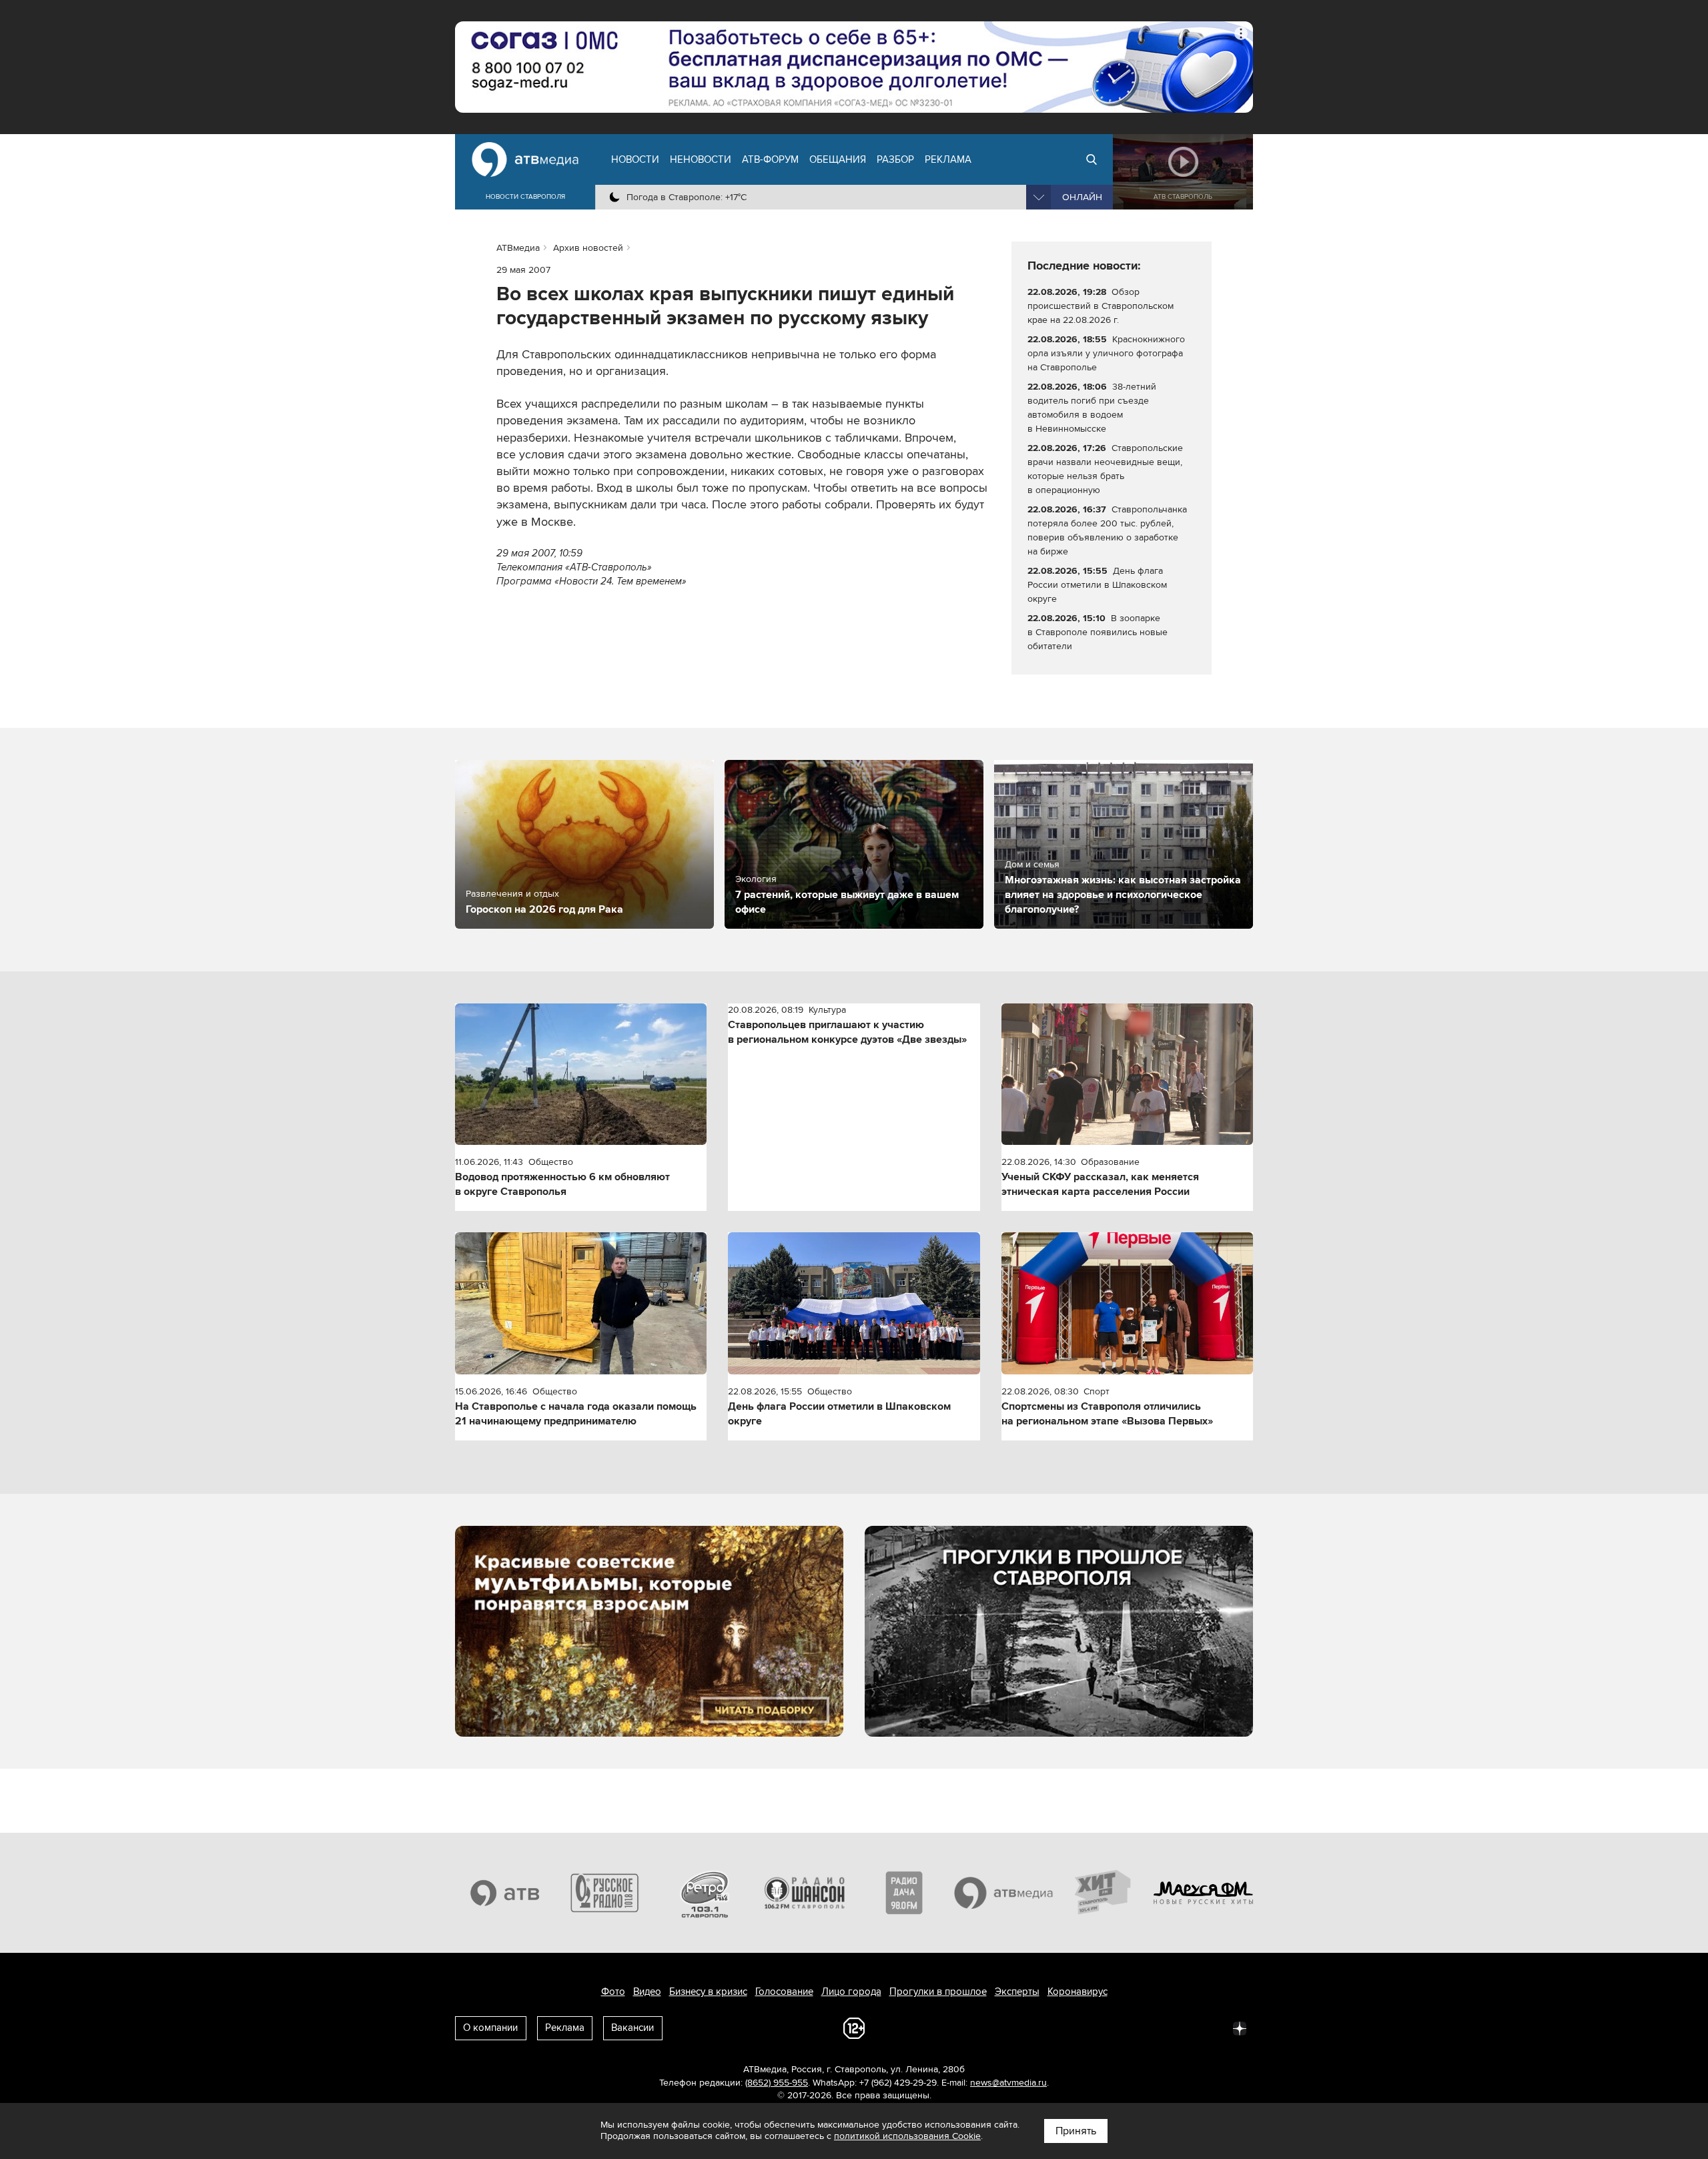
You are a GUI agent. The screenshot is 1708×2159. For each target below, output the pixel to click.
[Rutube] (1210, 2028)
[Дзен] (1240, 2028)
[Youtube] (1181, 2028)
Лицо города (851, 1992)
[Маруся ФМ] (1204, 1893)
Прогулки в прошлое (938, 1992)
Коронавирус (1078, 1992)
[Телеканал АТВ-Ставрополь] (505, 1893)
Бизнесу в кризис (708, 1992)
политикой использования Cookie (907, 2136)
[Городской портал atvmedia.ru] (1004, 1893)
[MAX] (1152, 2028)
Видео (647, 1992)
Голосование (784, 1992)
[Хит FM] (1104, 1893)
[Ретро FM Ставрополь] (705, 1893)
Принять (1076, 2131)
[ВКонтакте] (1063, 2028)
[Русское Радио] (605, 1893)
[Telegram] (1093, 2028)
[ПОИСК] (1092, 159)
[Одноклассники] (1122, 2028)
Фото (613, 1992)
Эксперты (1017, 1992)
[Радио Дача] (904, 1893)
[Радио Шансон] (805, 1893)
